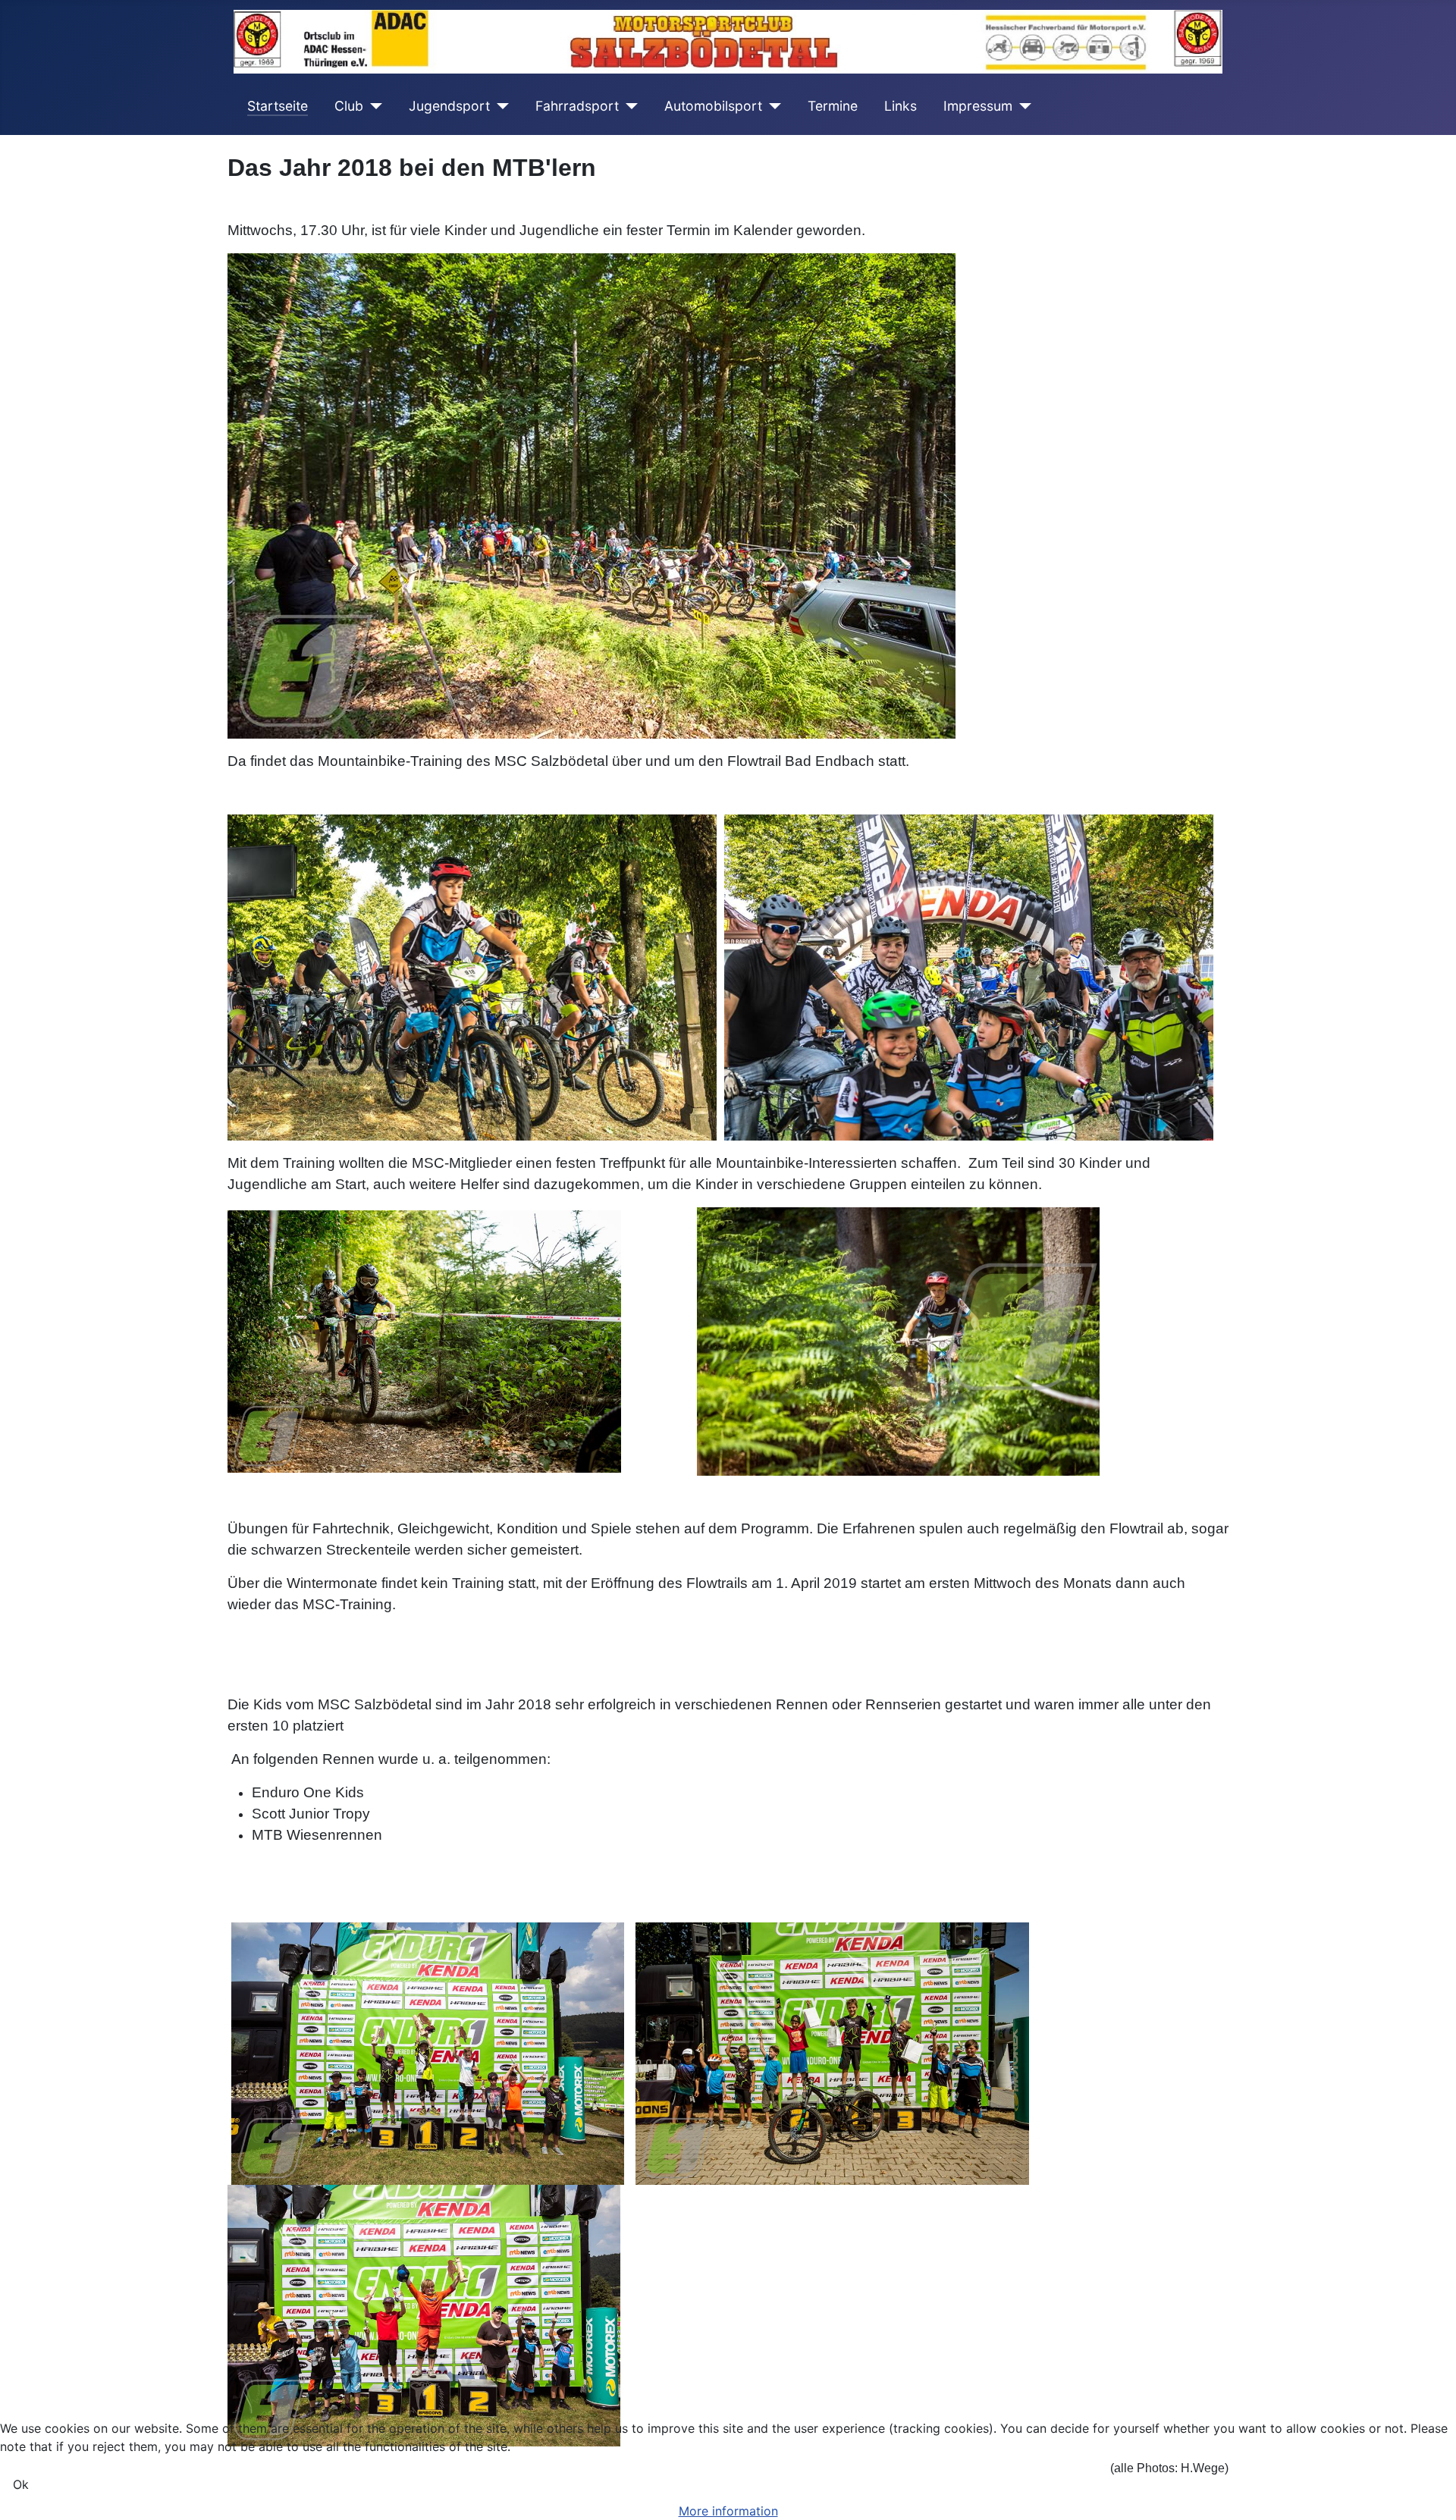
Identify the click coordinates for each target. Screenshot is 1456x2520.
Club (349, 106)
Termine (833, 106)
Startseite (278, 106)
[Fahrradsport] (628, 106)
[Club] (373, 106)
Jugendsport (449, 106)
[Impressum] (1022, 106)
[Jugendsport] (499, 106)
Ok (21, 2484)
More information (728, 2511)
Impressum (978, 106)
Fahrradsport (577, 106)
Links (901, 106)
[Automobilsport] (772, 106)
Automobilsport (713, 106)
